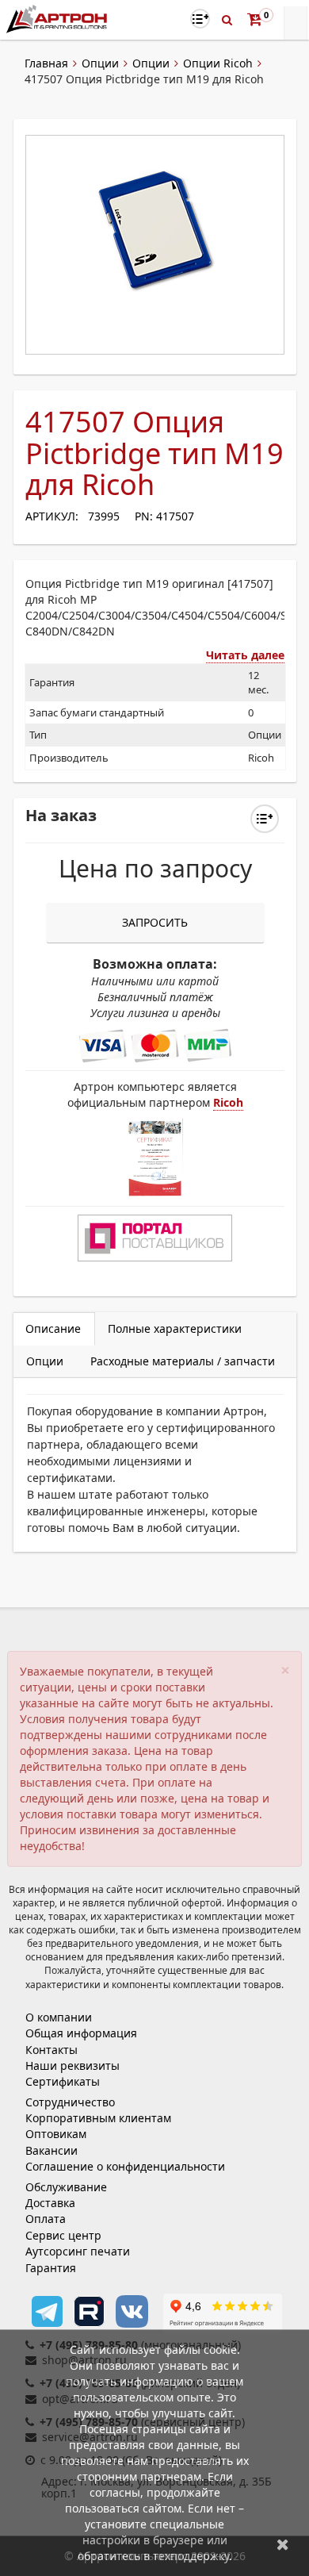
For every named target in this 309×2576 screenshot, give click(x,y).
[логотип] (58, 19)
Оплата (46, 2219)
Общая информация (81, 2033)
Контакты (51, 2050)
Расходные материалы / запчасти (183, 1361)
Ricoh (228, 1102)
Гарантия (51, 2268)
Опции (100, 63)
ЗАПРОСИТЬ (155, 922)
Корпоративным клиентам (98, 2118)
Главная (46, 63)
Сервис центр (63, 2235)
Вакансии (51, 2150)
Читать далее (245, 655)
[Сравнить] (265, 819)
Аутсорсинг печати (78, 2251)
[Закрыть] (283, 2544)
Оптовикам (56, 2134)
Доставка (50, 2203)
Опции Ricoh (218, 63)
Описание (53, 1328)
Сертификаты (63, 2081)
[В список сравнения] (200, 19)
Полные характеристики (175, 1328)
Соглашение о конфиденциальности (125, 2166)
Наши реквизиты (72, 2065)
